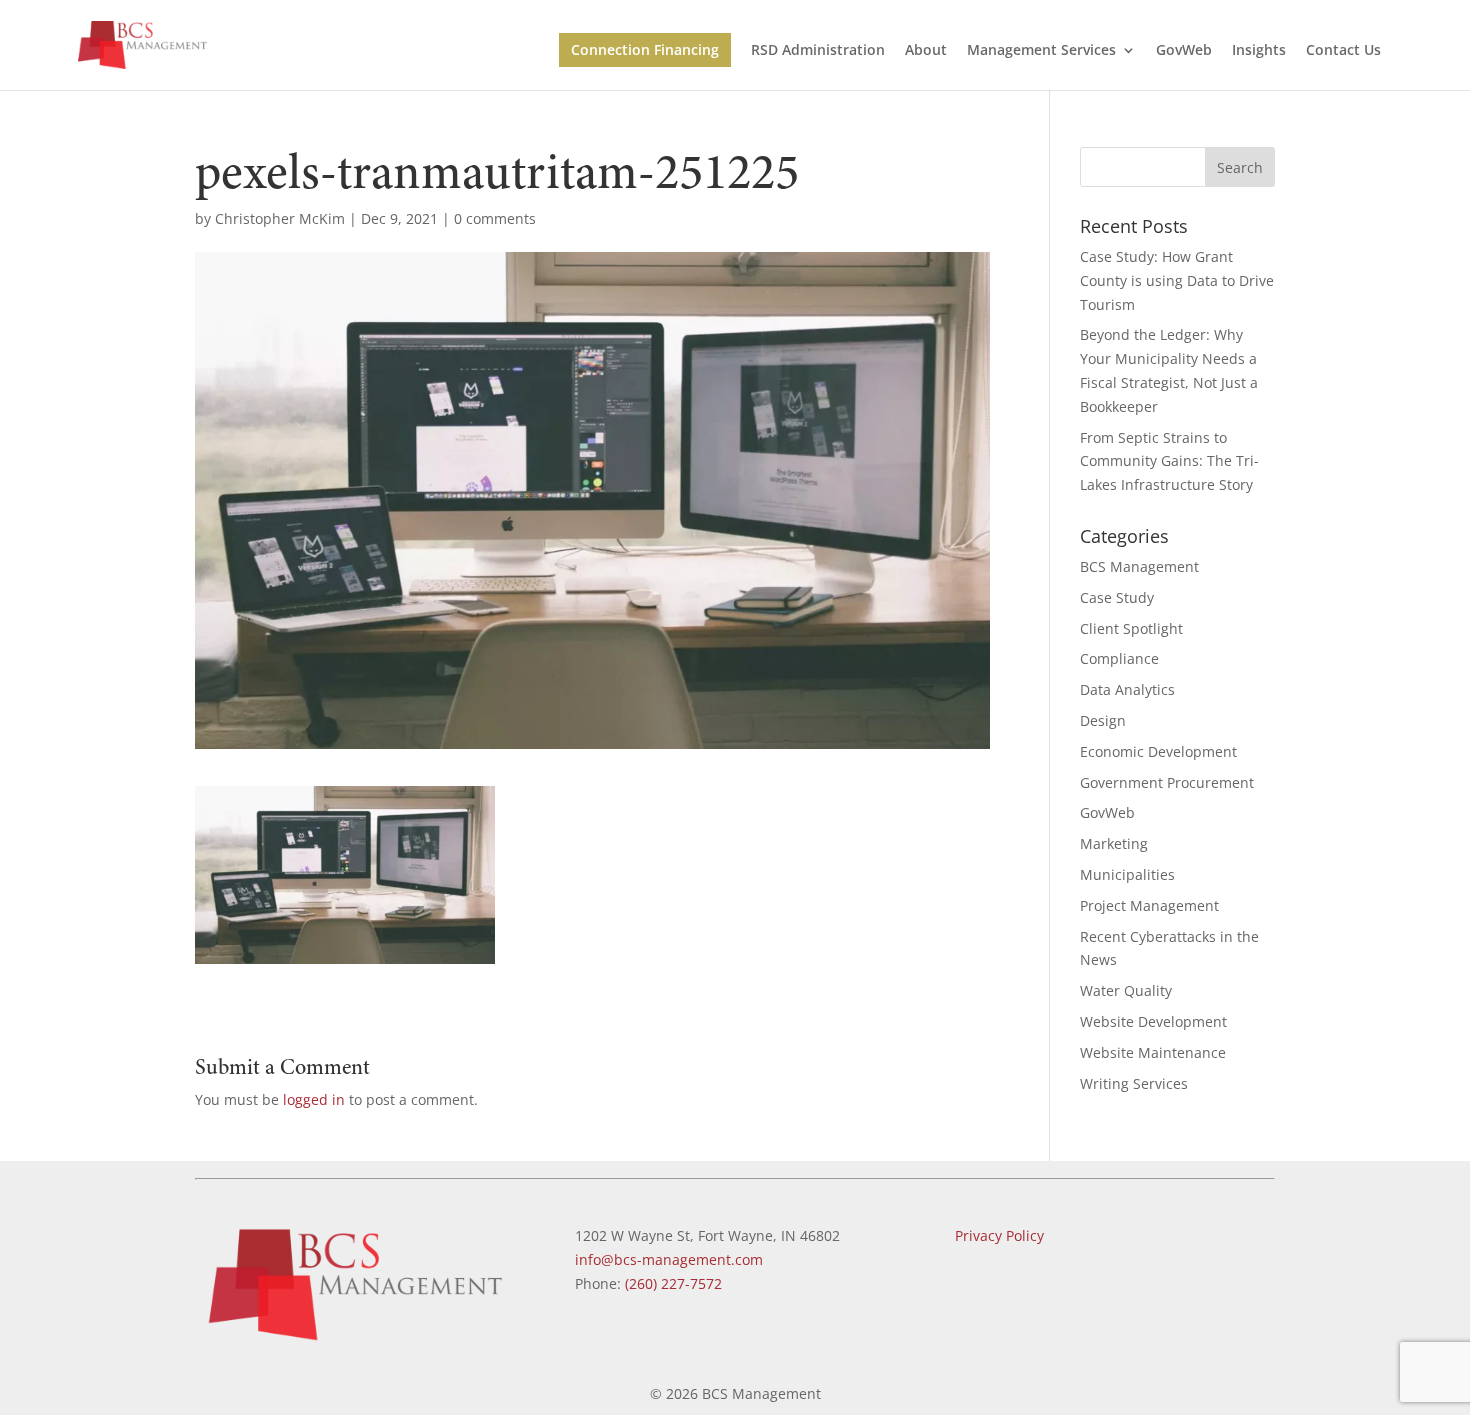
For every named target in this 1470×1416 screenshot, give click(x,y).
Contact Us (1343, 51)
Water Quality (1126, 990)
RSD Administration (818, 51)
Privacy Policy (999, 1235)
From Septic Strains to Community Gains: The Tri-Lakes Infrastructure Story (1169, 461)
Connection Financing (645, 49)
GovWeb (1184, 51)
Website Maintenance (1153, 1052)
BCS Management (1139, 566)
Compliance (1119, 658)
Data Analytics (1127, 689)
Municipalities (1127, 874)
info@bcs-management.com (669, 1259)
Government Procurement (1167, 782)
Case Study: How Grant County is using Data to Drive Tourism (1177, 280)
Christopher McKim (280, 218)
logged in (314, 1099)
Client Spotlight (1131, 628)
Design (1103, 720)
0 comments (495, 218)
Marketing (1114, 843)
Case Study (1117, 597)
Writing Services (1134, 1083)
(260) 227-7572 (673, 1283)
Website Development (1153, 1021)
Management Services (1041, 51)
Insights (1259, 51)
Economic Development (1158, 751)
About (926, 51)
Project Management (1149, 905)
